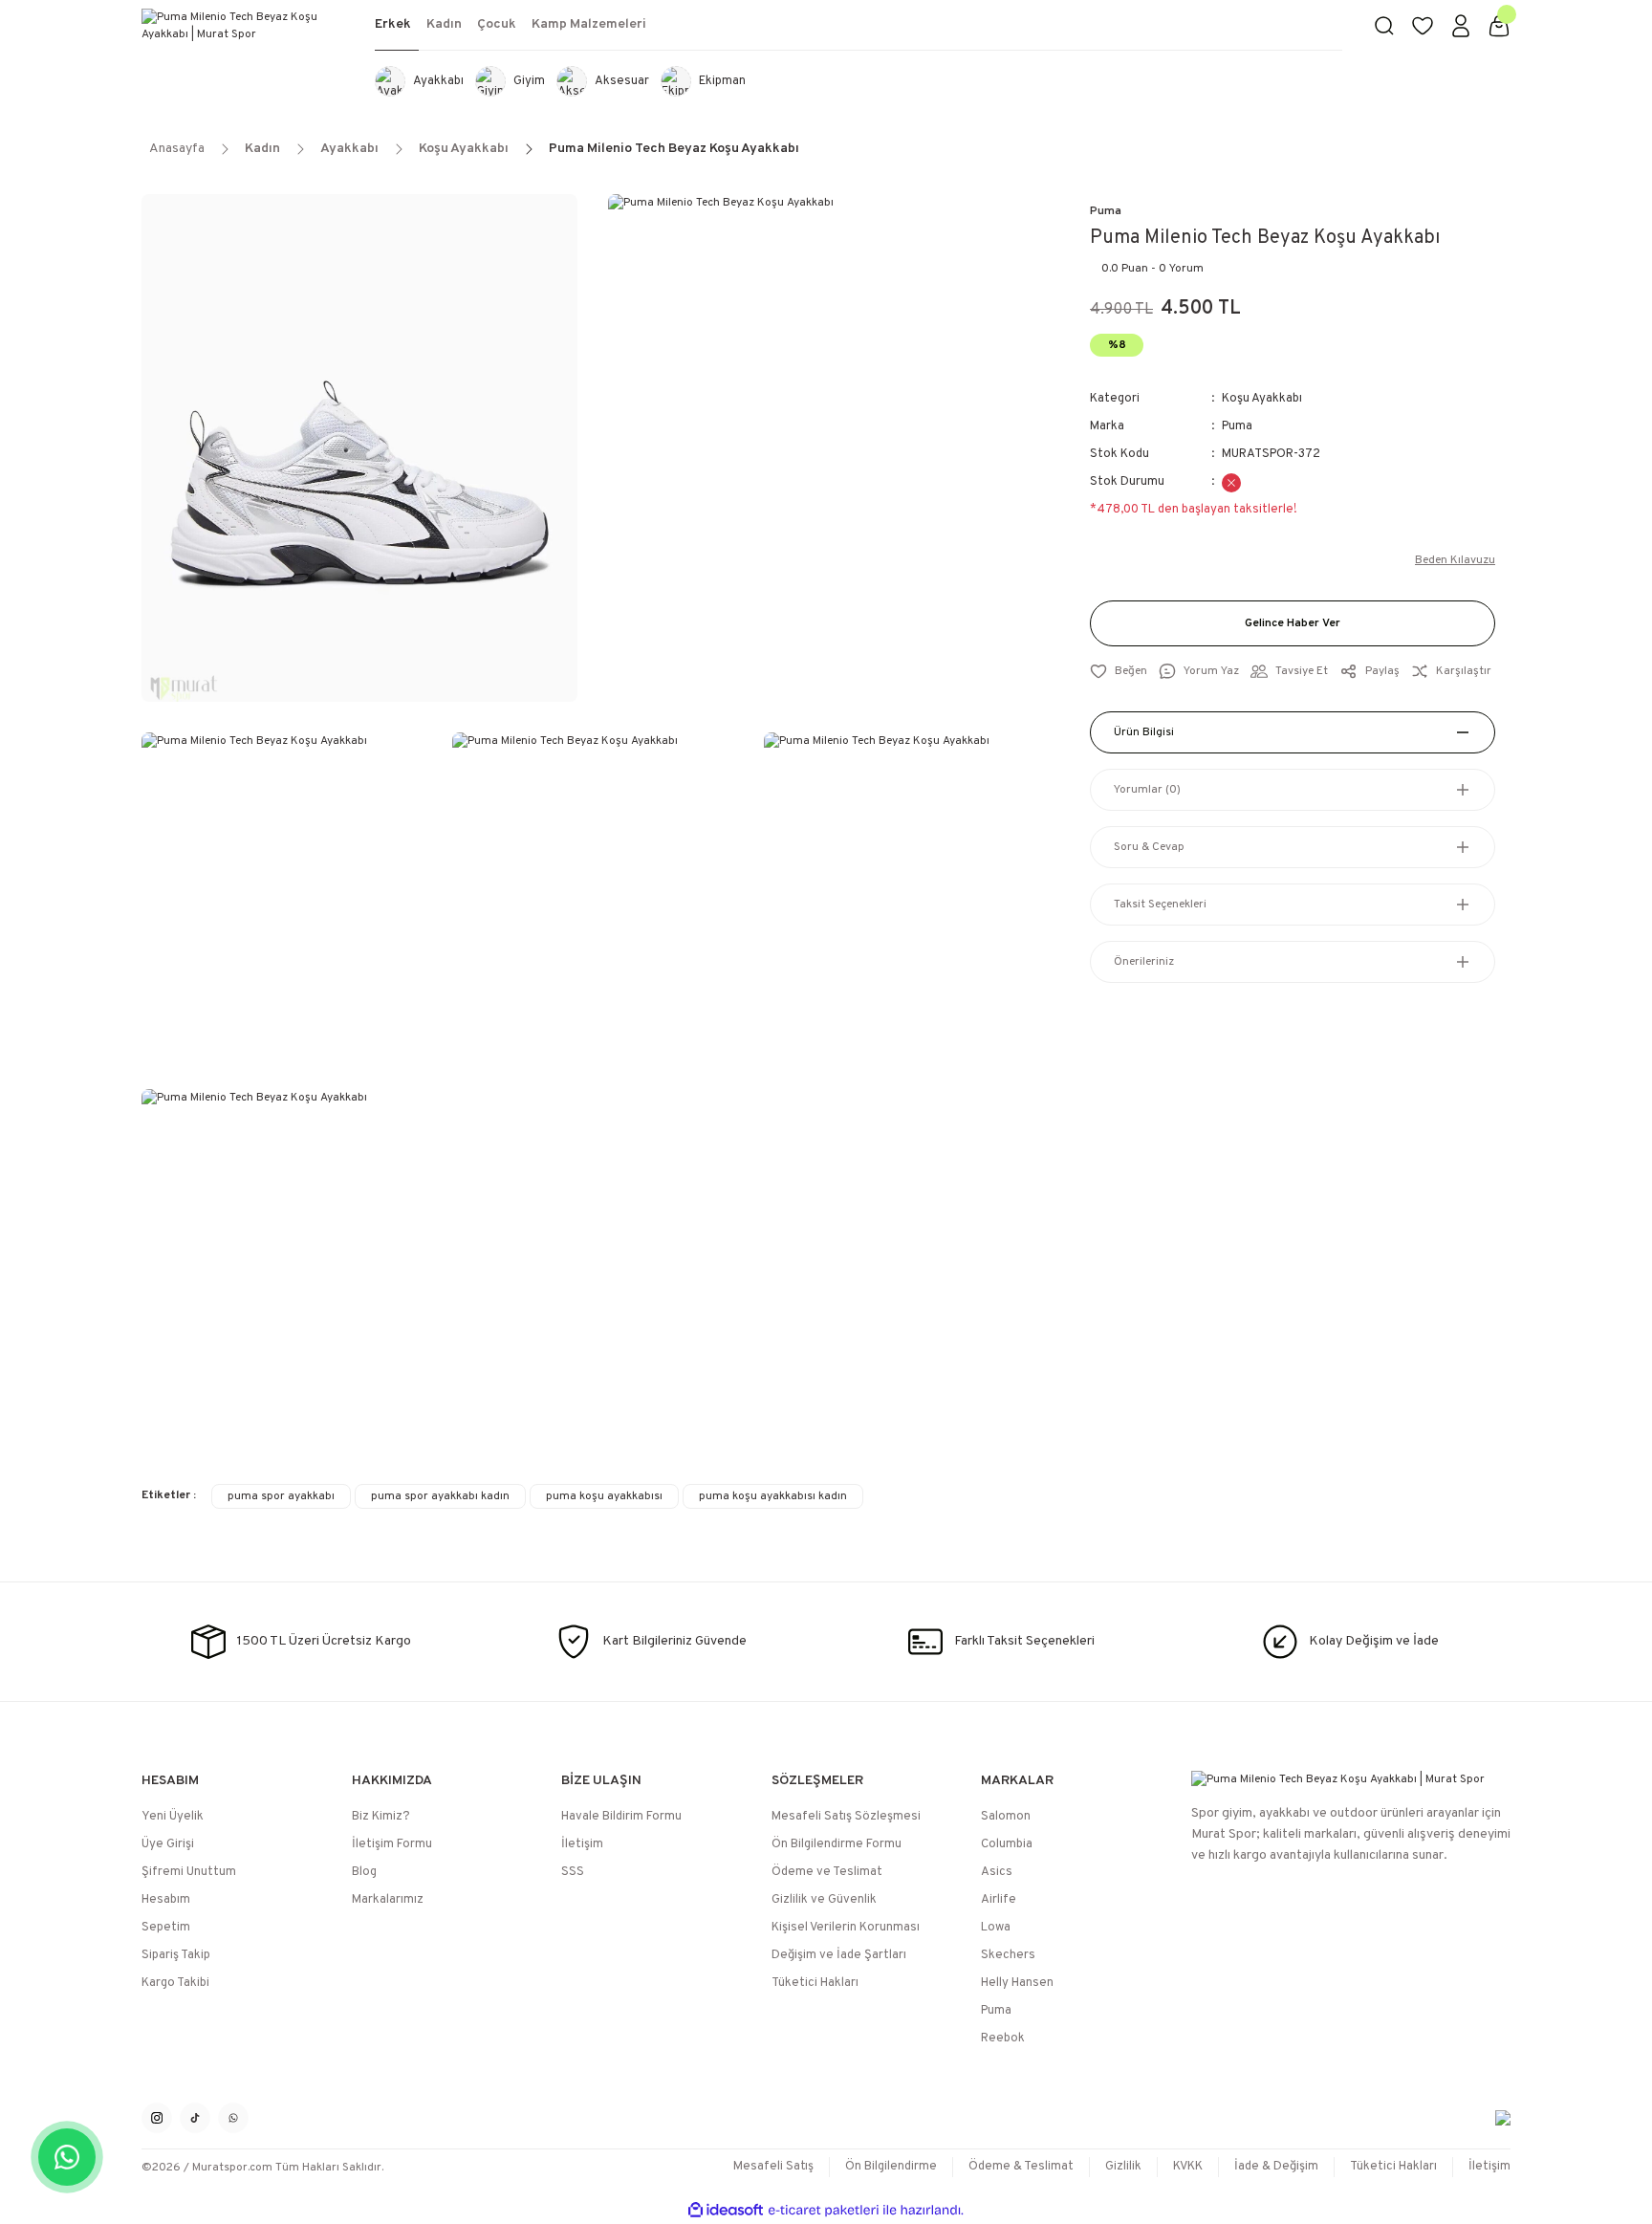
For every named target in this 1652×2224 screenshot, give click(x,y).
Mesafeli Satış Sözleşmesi (846, 1817)
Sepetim (166, 1928)
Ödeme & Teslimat (1021, 2167)
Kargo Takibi (175, 1983)
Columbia (1007, 1844)
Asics (997, 1872)
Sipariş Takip (176, 1955)
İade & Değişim (1276, 2167)
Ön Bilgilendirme (891, 2167)
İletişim (582, 1844)
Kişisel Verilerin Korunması (846, 1928)
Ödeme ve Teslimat (827, 1872)
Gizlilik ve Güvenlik (824, 1900)
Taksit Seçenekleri (1160, 905)
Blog (364, 1872)
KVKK (1188, 2167)
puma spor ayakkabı (281, 1496)
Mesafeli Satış (773, 2167)
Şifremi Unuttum (189, 1872)
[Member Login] (1461, 26)
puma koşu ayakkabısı (604, 1496)
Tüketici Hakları (815, 1983)
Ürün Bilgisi (1144, 732)
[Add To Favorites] (1119, 671)
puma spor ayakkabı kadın (440, 1496)
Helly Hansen (1017, 1983)
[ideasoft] (726, 2211)
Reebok (1003, 2039)
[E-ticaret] (824, 2211)
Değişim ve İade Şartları (839, 1955)
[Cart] (1499, 26)
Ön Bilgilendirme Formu (837, 1844)
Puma (1106, 211)
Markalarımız (388, 1900)
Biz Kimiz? (381, 1817)
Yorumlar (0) (1147, 790)
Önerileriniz (1144, 962)
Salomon (1006, 1817)
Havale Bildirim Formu (621, 1817)
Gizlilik (1123, 2167)
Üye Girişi (168, 1844)
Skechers (1008, 1955)
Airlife (999, 1900)
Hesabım (166, 1900)
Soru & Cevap (1149, 847)
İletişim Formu (392, 1844)
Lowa (996, 1928)
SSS (573, 1872)
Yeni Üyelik (173, 1817)
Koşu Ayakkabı (1262, 399)
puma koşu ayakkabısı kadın (773, 1496)
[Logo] (243, 26)
